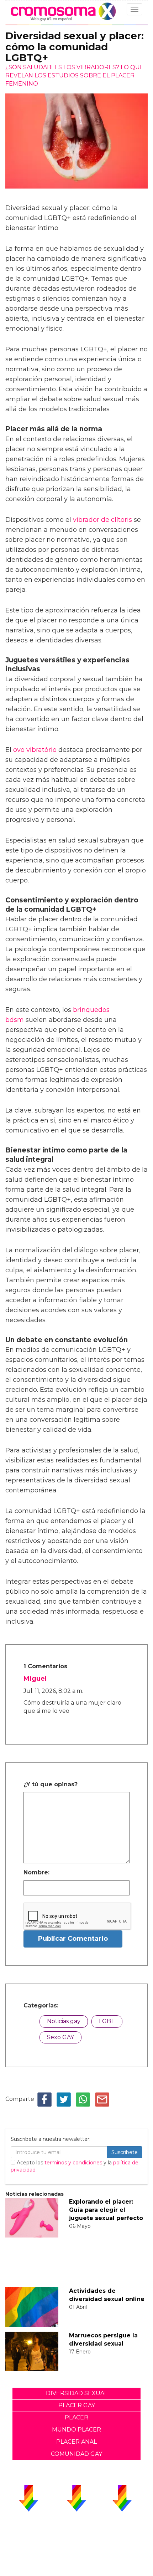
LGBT (107, 2021)
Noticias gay (64, 2021)
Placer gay (77, 2405)
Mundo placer (76, 2430)
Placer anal (76, 2442)
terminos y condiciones (73, 2163)
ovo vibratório (35, 750)
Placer (76, 2417)
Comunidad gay (76, 2454)
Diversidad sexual (77, 2393)
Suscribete (125, 2152)
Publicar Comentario (73, 1939)
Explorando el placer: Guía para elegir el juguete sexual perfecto (106, 2210)
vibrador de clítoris (102, 520)
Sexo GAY (60, 2037)
